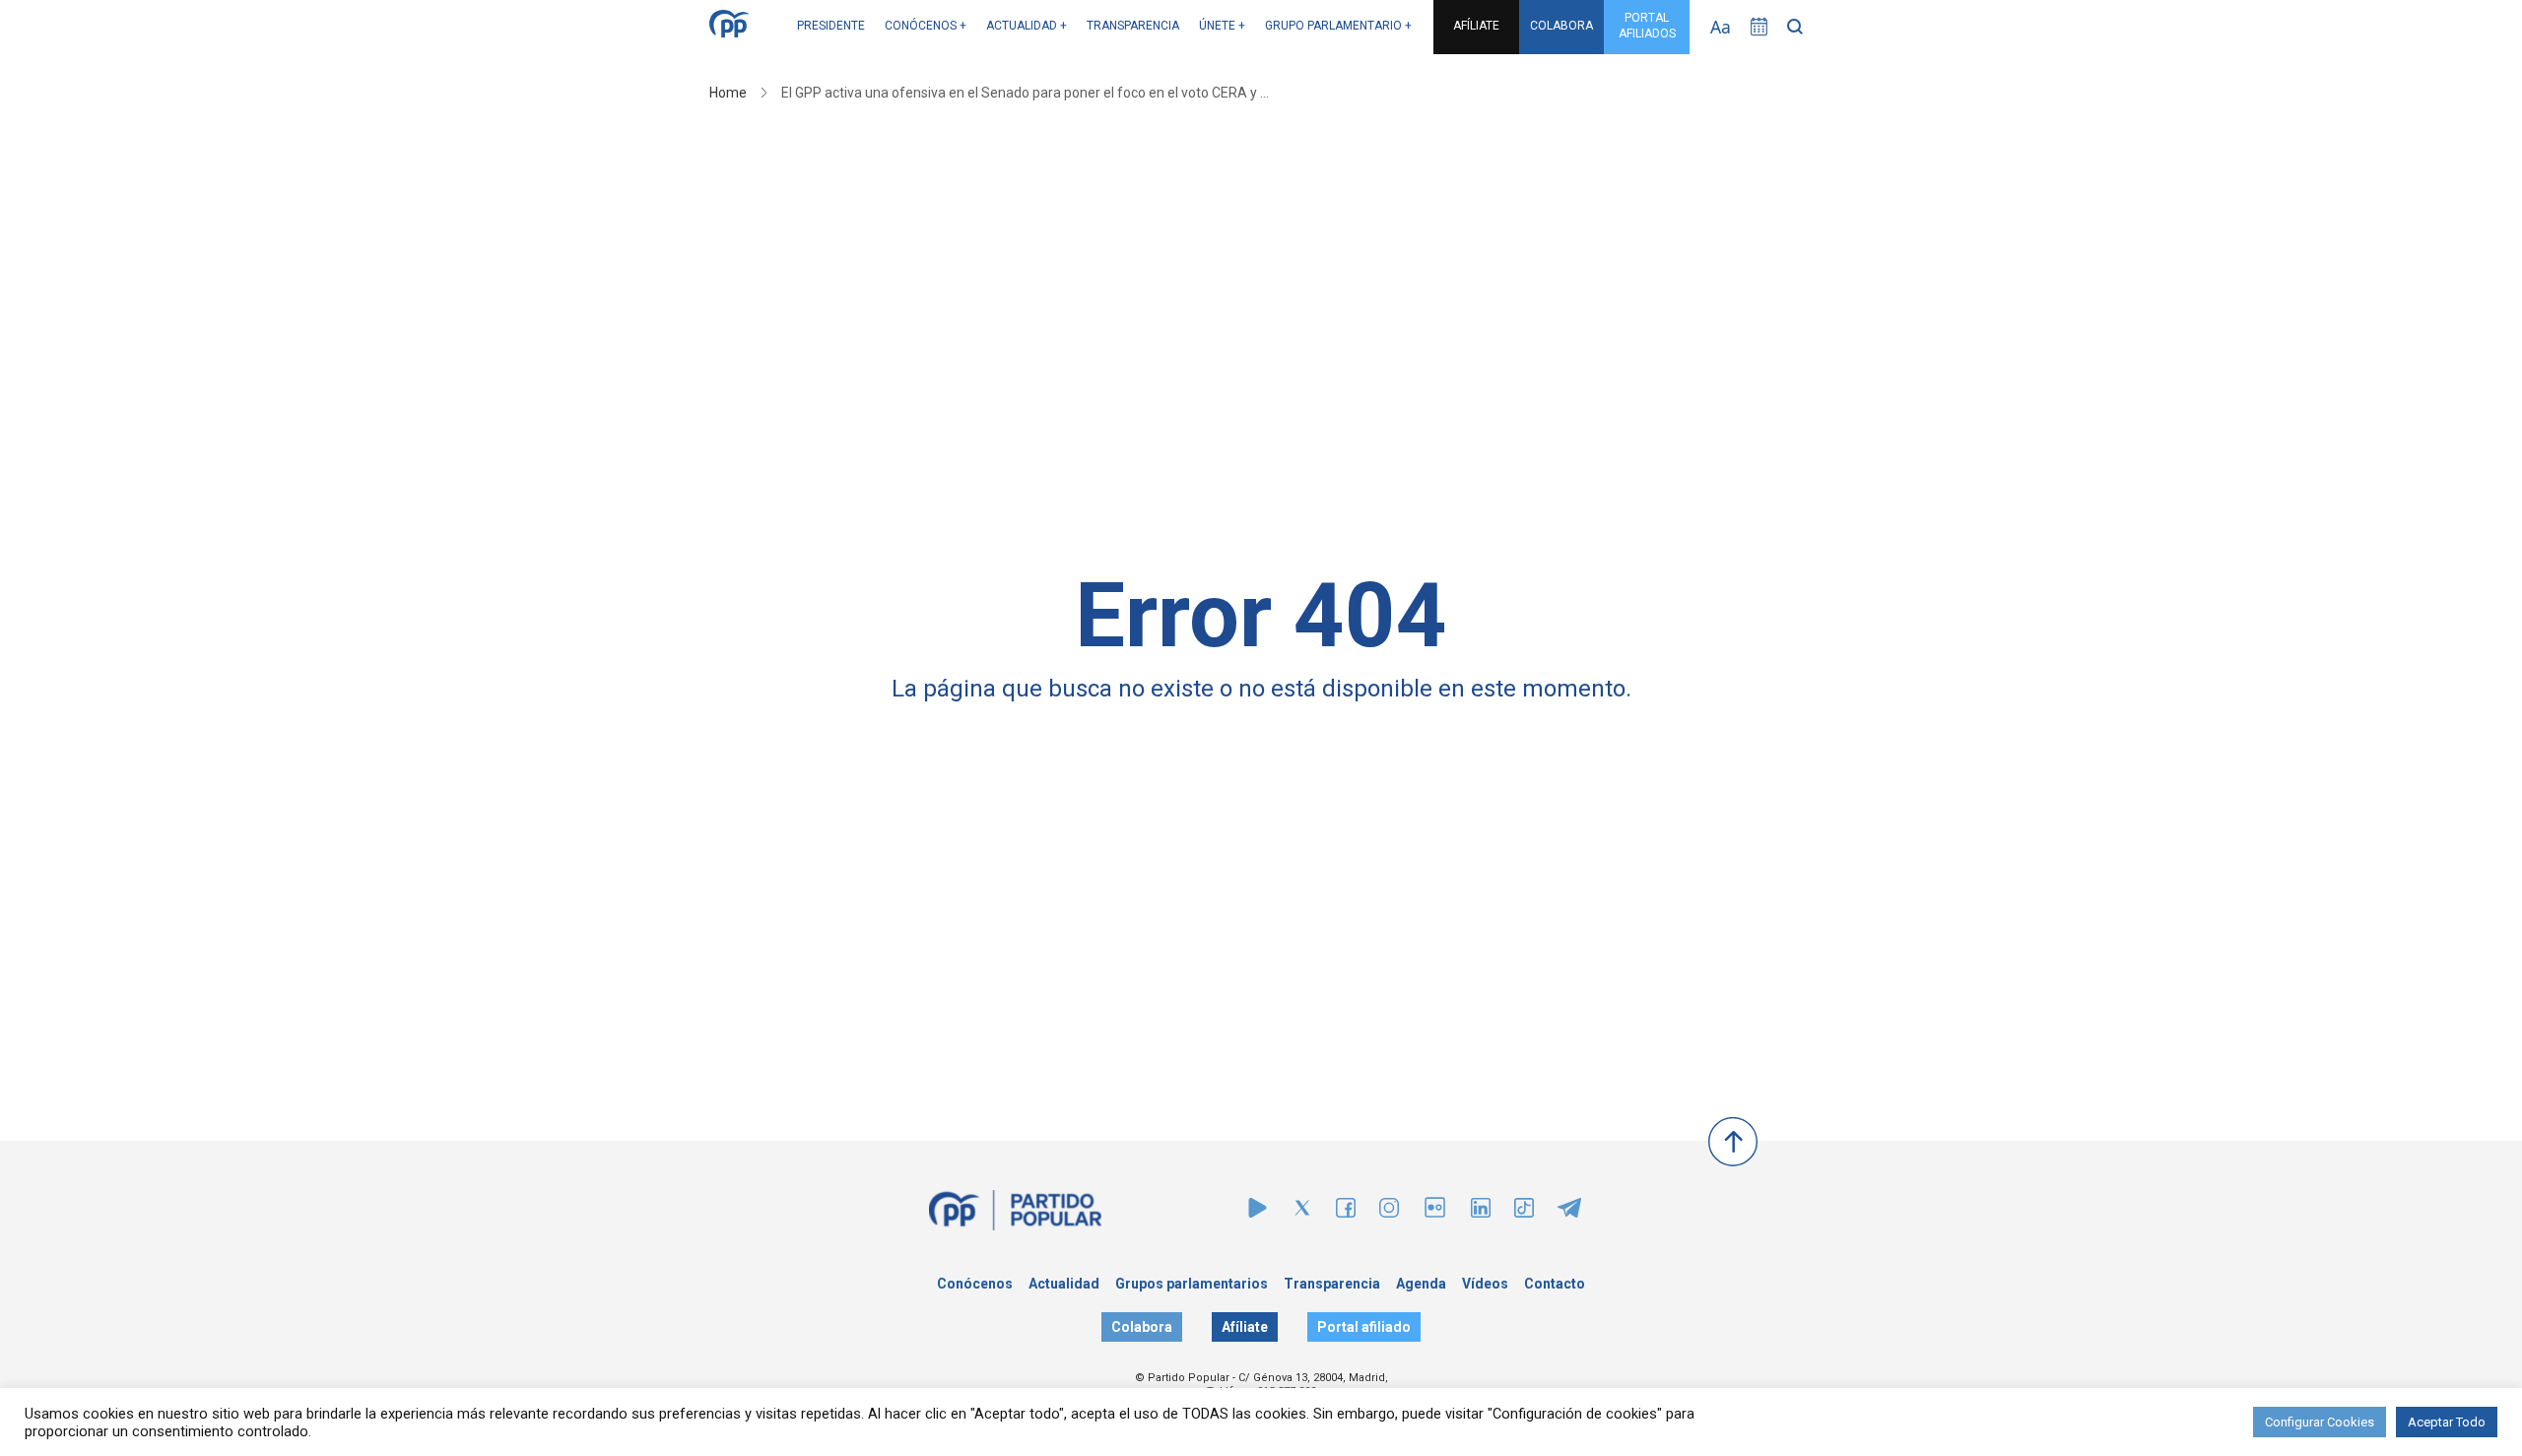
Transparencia (1332, 1284)
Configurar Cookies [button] (2320, 1422)
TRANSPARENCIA (1133, 26)
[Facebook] (1346, 1212)
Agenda (1421, 1284)
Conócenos (975, 1284)
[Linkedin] (1481, 1212)
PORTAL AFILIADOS (1647, 26)
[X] (1302, 1212)
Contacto (1555, 1284)
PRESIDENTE (831, 26)
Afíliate (1245, 1327)
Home (728, 93)
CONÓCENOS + (926, 26)
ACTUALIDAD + (1027, 26)
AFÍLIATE (1476, 26)
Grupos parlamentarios (1192, 1284)
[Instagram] (1389, 1212)
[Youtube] (1258, 1212)
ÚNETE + (1222, 26)
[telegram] (1569, 1212)
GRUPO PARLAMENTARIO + (1338, 26)
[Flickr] (1435, 1217)
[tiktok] (1524, 1212)
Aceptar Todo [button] (2447, 1422)
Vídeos (1485, 1284)
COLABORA (1561, 26)
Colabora (1142, 1327)
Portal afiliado (1364, 1327)
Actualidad (1064, 1284)
